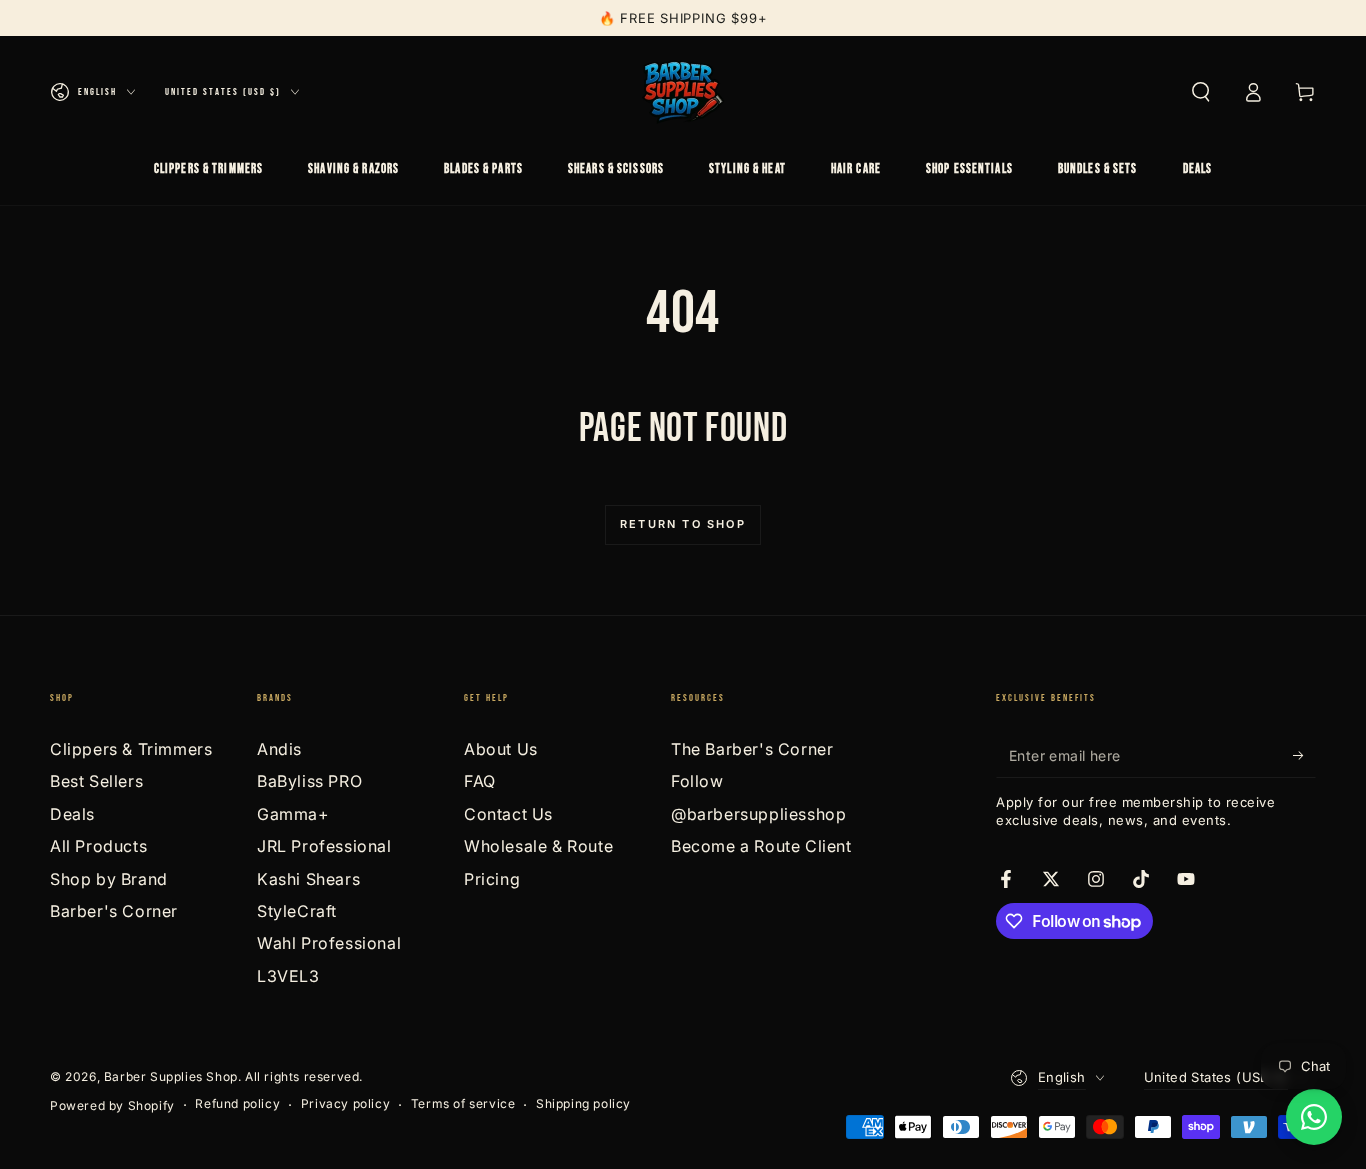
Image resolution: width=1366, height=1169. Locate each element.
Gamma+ (293, 814)
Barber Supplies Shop (171, 1076)
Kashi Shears (308, 879)
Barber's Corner (114, 911)
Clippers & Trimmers (131, 749)
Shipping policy (583, 1103)
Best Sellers (96, 781)
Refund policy (237, 1103)
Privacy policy (345, 1103)
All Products (98, 846)
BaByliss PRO (309, 781)
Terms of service (463, 1103)
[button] (1201, 92)
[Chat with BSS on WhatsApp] (1314, 1117)
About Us (501, 749)
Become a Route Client (761, 846)
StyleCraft (297, 911)
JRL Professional (324, 846)
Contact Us (508, 814)
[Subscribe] (1304, 755)
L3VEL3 (288, 976)
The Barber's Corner (752, 749)
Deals (72, 814)
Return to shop (683, 524)
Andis (279, 749)
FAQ (480, 781)
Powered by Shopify (112, 1105)
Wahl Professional (329, 943)
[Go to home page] (683, 92)
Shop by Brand (109, 879)
